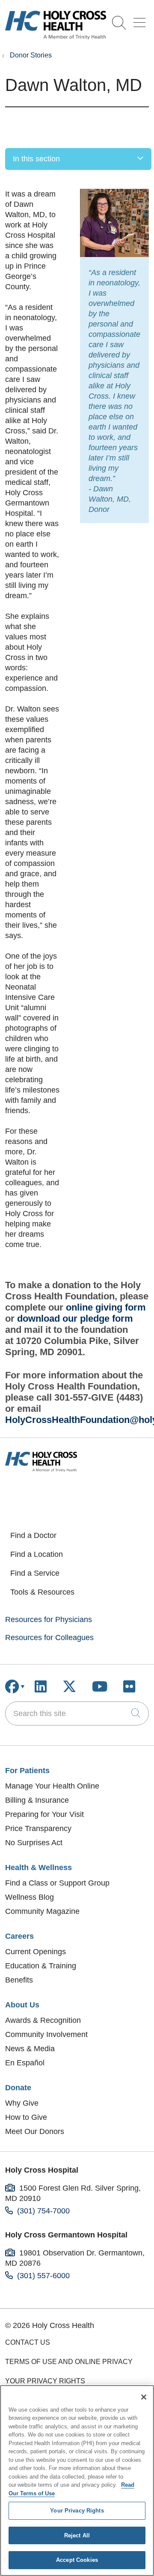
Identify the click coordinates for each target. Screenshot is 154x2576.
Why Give (22, 2103)
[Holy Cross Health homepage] (56, 37)
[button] (141, 20)
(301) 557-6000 (43, 2276)
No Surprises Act (34, 1843)
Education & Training (41, 1966)
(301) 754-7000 (43, 2211)
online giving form (106, 1307)
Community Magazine (42, 1911)
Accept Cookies (77, 2560)
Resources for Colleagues (49, 1638)
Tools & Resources (42, 1592)
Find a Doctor (33, 1535)
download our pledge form (75, 1318)
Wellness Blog (30, 1897)
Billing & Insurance (37, 1800)
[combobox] (77, 1713)
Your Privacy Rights (45, 2381)
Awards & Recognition (43, 2020)
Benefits (19, 1980)
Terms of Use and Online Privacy (69, 2362)
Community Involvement (46, 2034)
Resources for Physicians (49, 1619)
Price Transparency (38, 1828)
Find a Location (37, 1554)
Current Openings (36, 1952)
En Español (25, 2063)
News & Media (30, 2049)
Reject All (77, 2535)
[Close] (144, 2397)
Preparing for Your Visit (44, 1814)
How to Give (26, 2117)
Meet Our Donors (35, 2131)
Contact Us (28, 2342)
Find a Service (35, 1573)
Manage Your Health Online (52, 1786)
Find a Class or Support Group (57, 1883)
